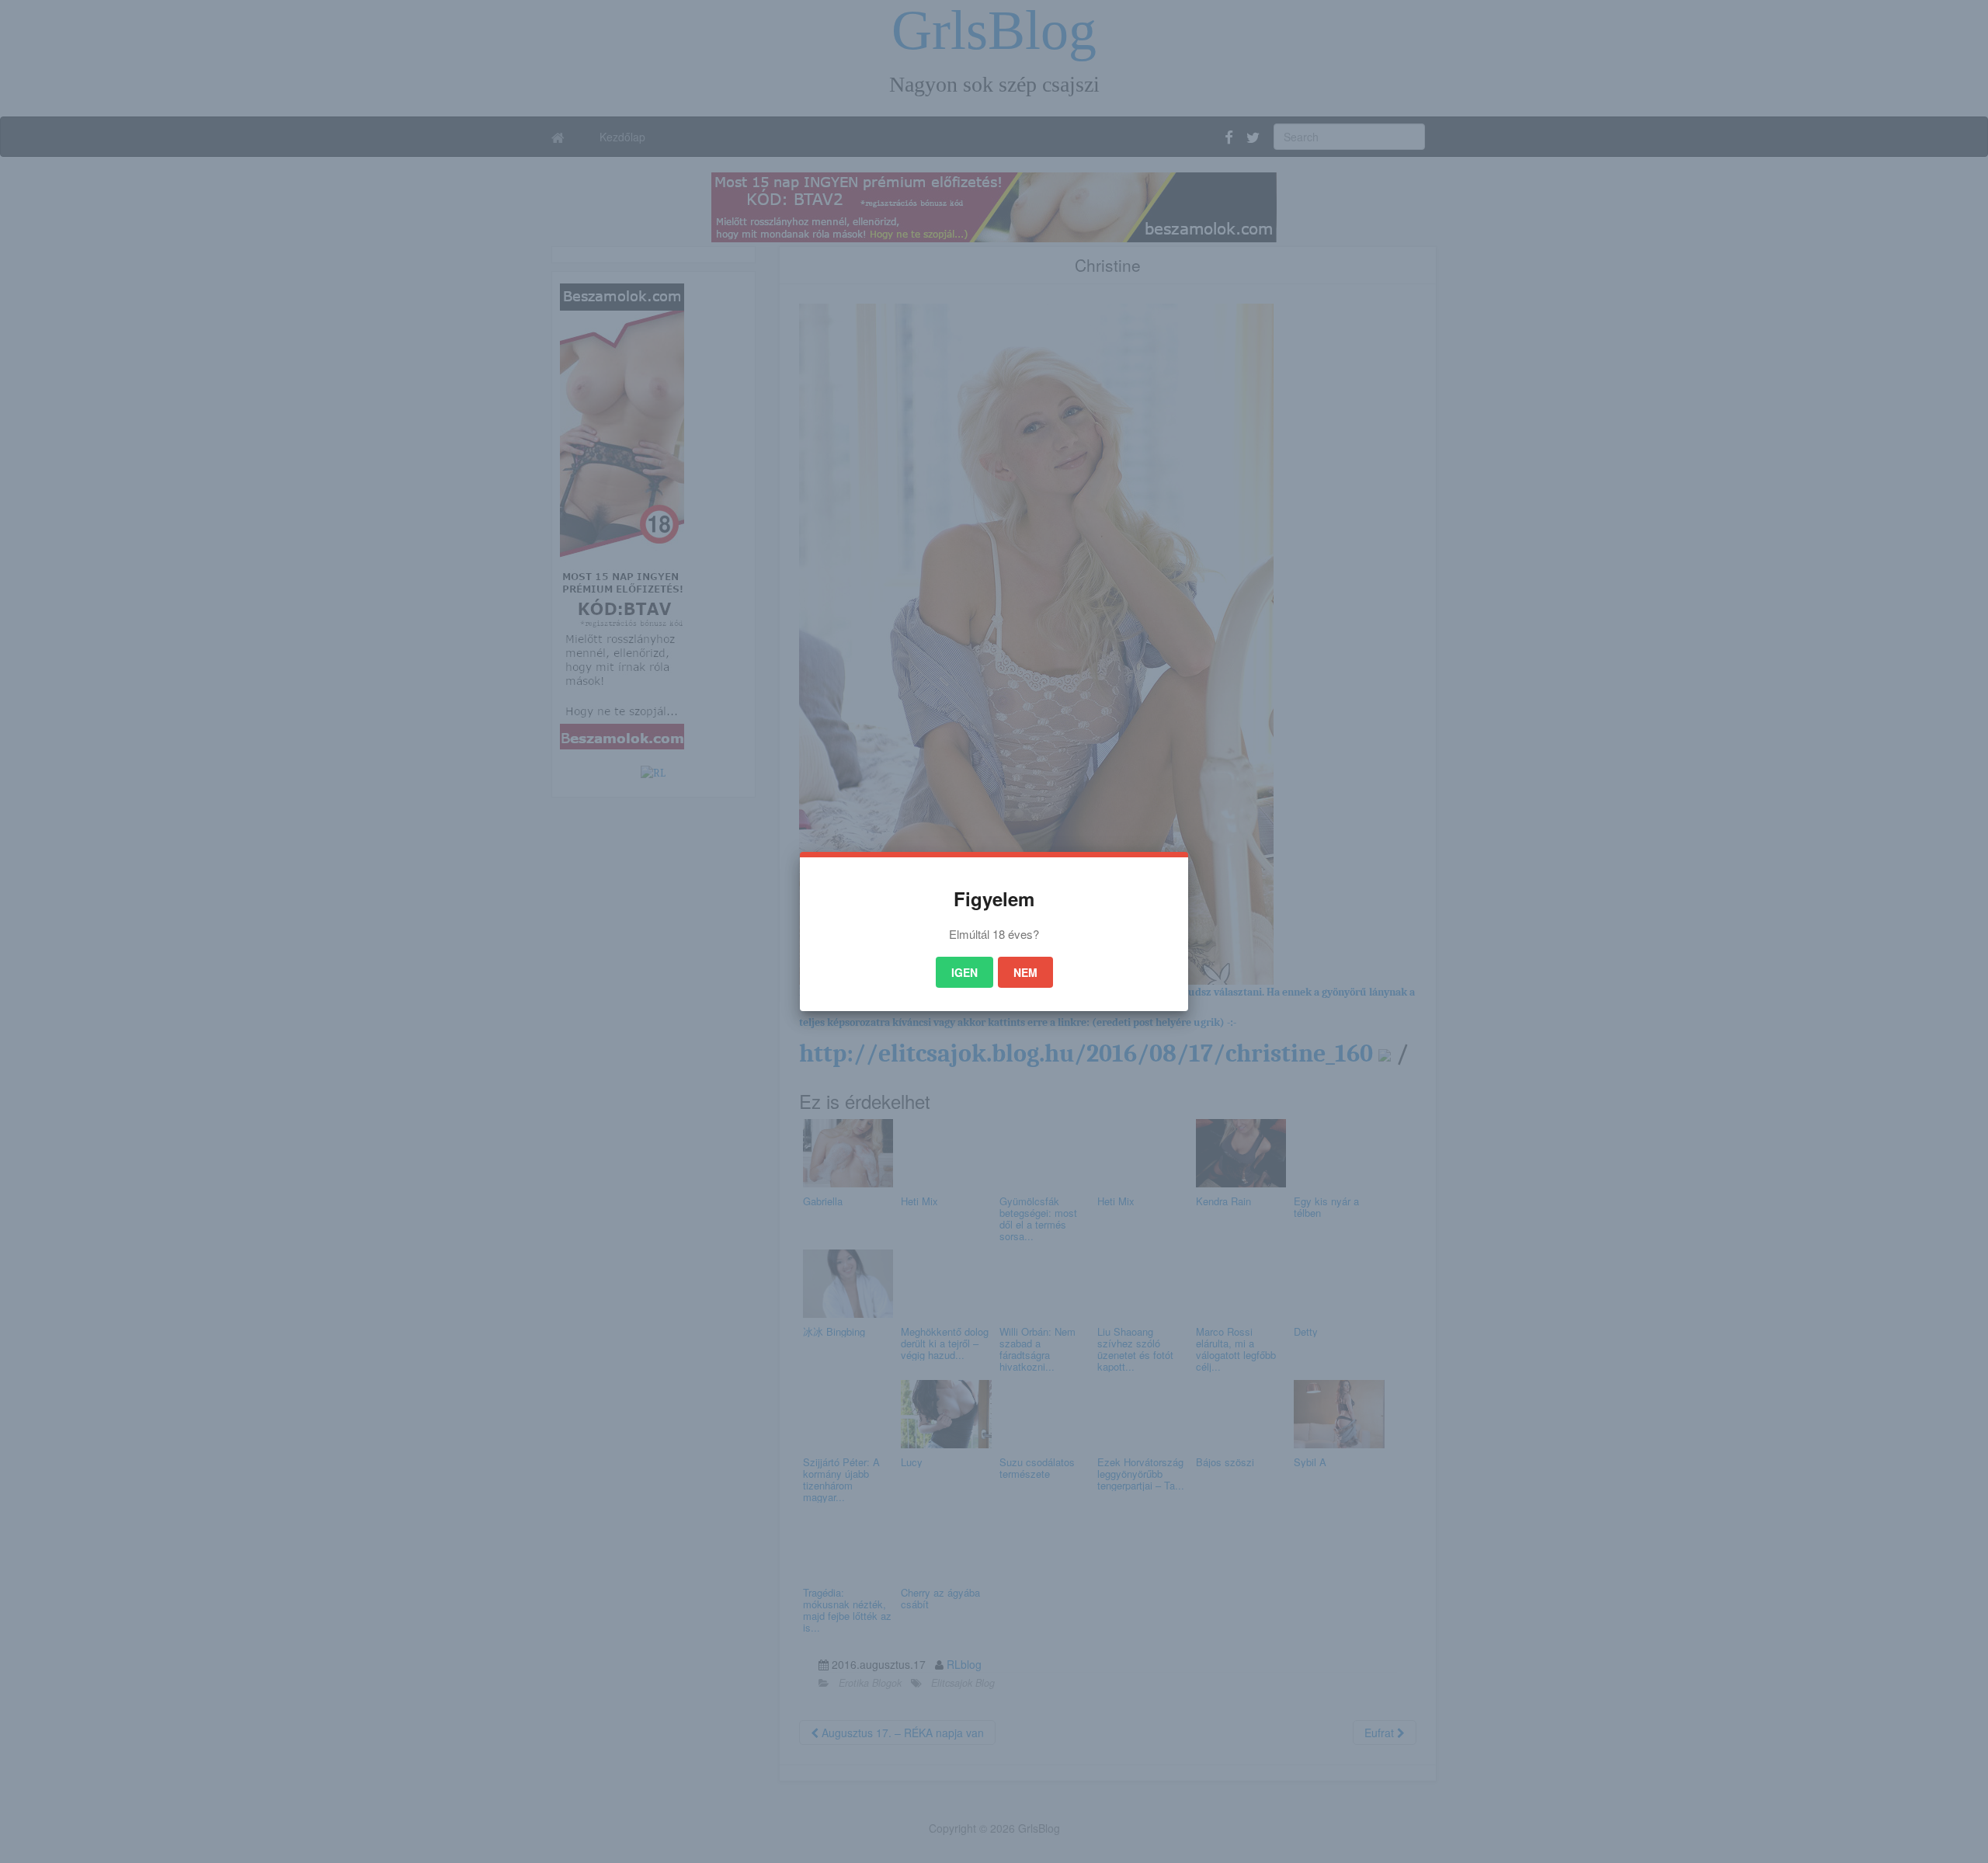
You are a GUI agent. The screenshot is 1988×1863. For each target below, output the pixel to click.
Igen (964, 972)
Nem (1025, 972)
